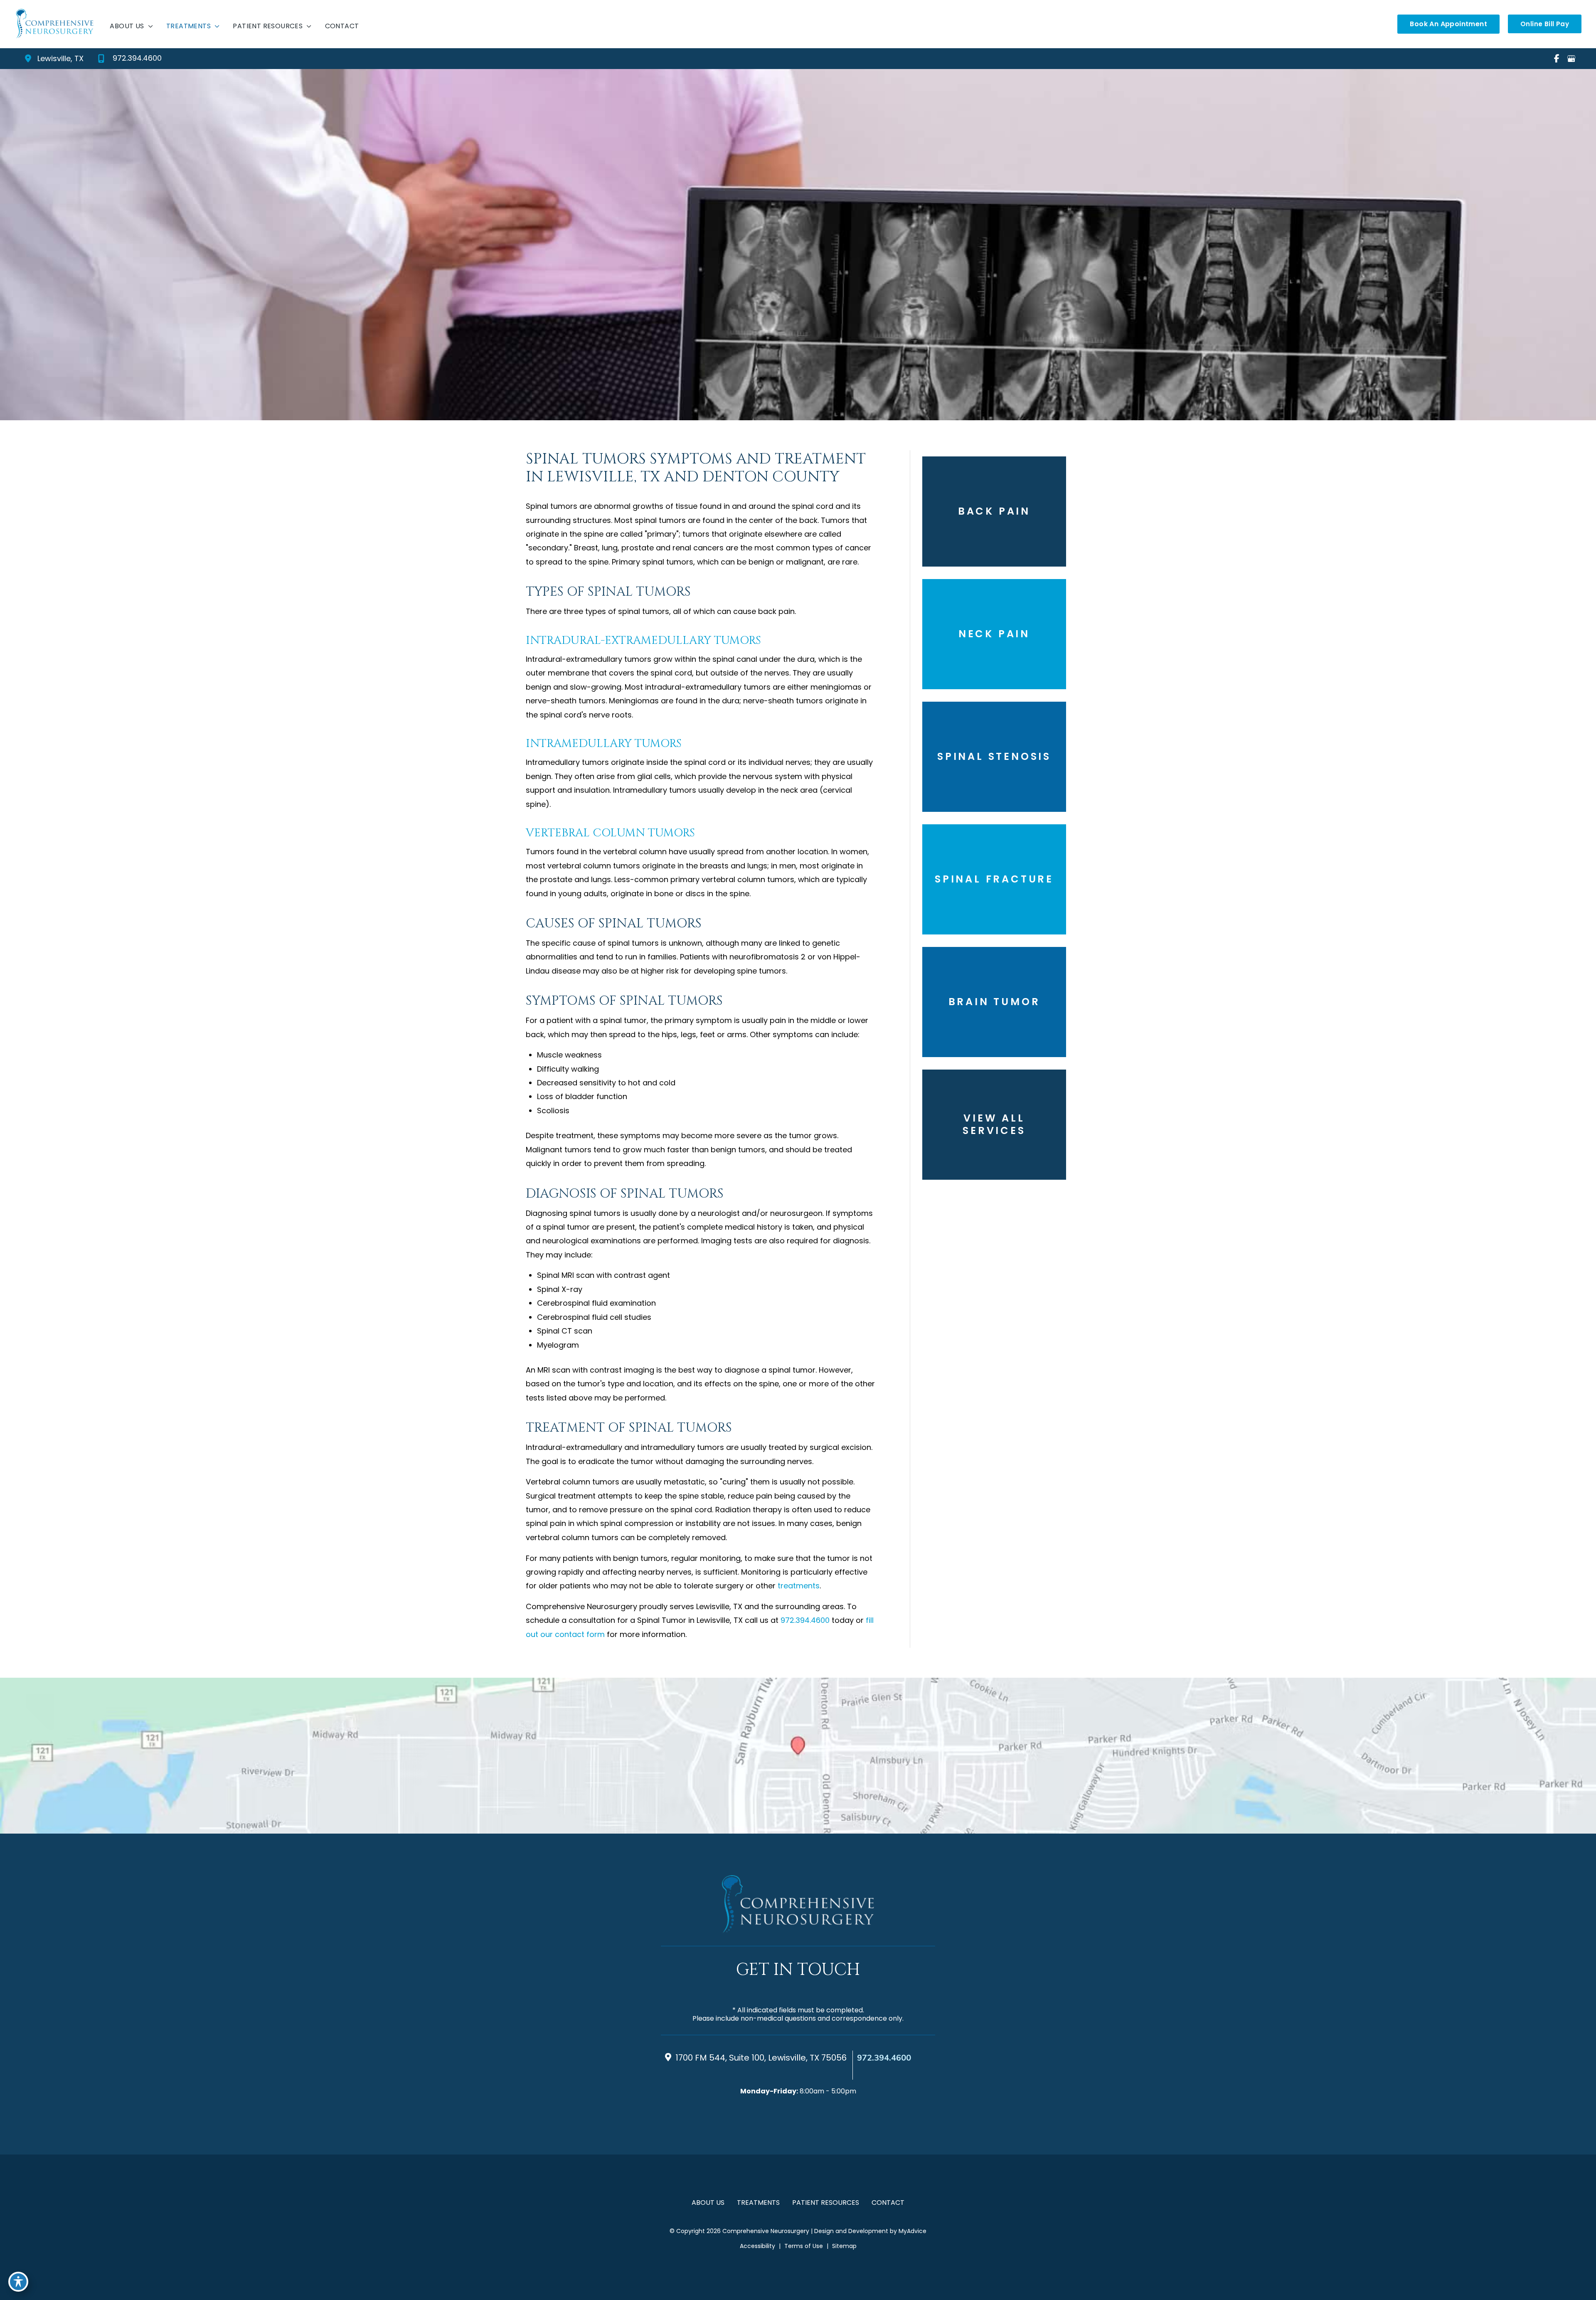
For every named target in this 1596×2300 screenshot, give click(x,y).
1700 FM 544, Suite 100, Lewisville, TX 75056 (761, 2058)
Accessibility (757, 2246)
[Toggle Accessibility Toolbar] (18, 2282)
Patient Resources (826, 2203)
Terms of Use (804, 2246)
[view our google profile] (1571, 59)
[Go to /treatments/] (994, 1125)
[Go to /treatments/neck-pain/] (994, 634)
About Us (708, 2203)
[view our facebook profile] (1557, 59)
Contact (888, 2203)
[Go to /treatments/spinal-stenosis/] (994, 757)
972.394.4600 (805, 1620)
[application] (149, 26)
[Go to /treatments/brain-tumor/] (994, 1002)
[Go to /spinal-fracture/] (994, 879)
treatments (799, 1586)
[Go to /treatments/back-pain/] (994, 512)
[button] (1448, 24)
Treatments (758, 2203)
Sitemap (844, 2246)
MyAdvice (912, 2231)
